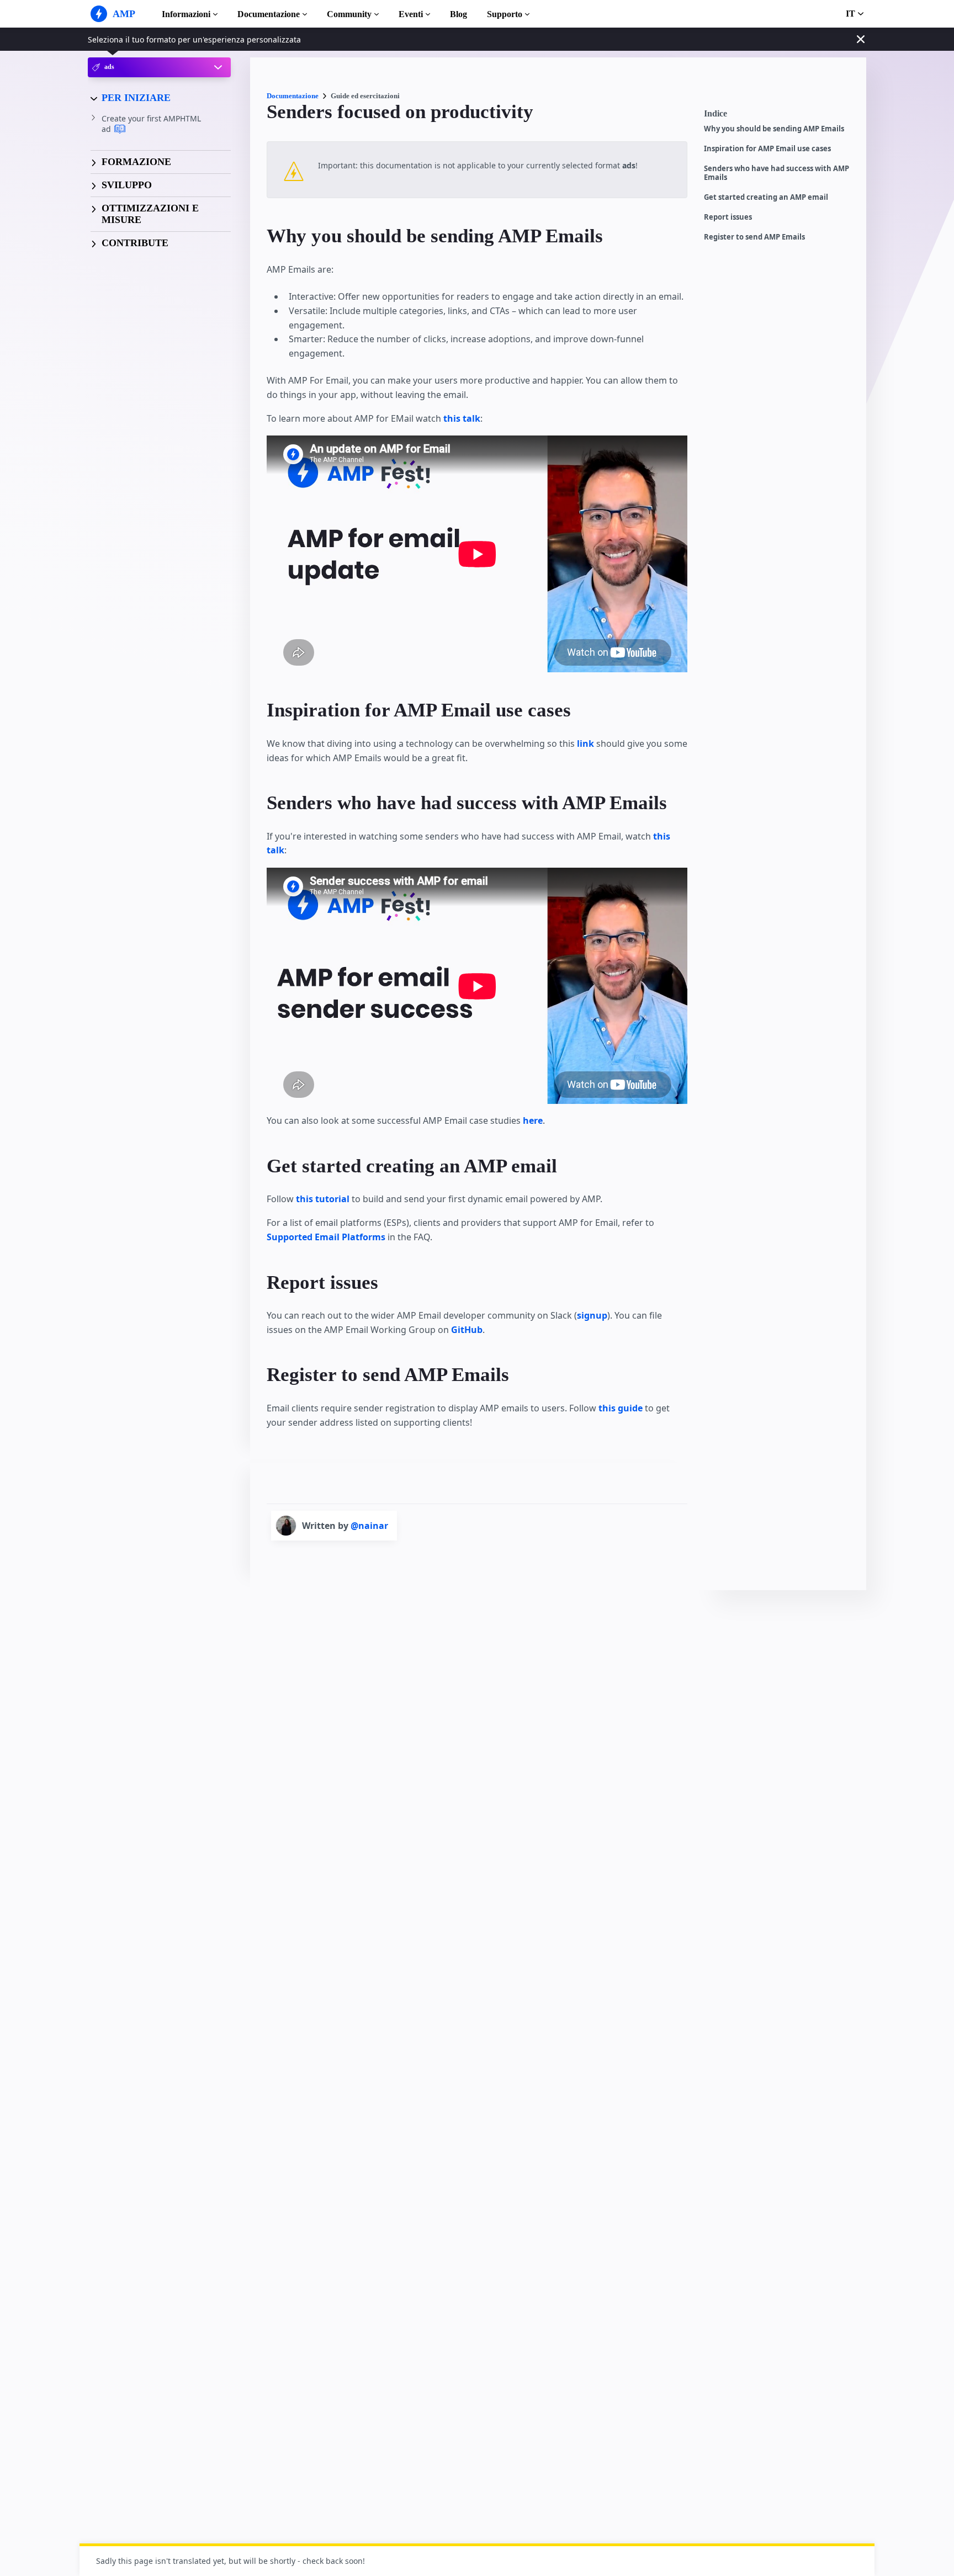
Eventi (411, 14)
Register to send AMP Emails (754, 237)
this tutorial (323, 1199)
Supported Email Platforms (326, 1237)
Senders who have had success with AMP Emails (777, 173)
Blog (459, 14)
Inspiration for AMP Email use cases (767, 149)
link (585, 743)
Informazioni (186, 14)
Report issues (728, 217)
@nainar (369, 1526)
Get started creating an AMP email (766, 197)
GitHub (467, 1330)
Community (349, 14)
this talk (462, 418)
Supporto (505, 14)
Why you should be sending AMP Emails (774, 129)
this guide (621, 1408)
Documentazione (269, 14)
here (533, 1120)
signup (592, 1315)
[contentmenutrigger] (780, 116)
